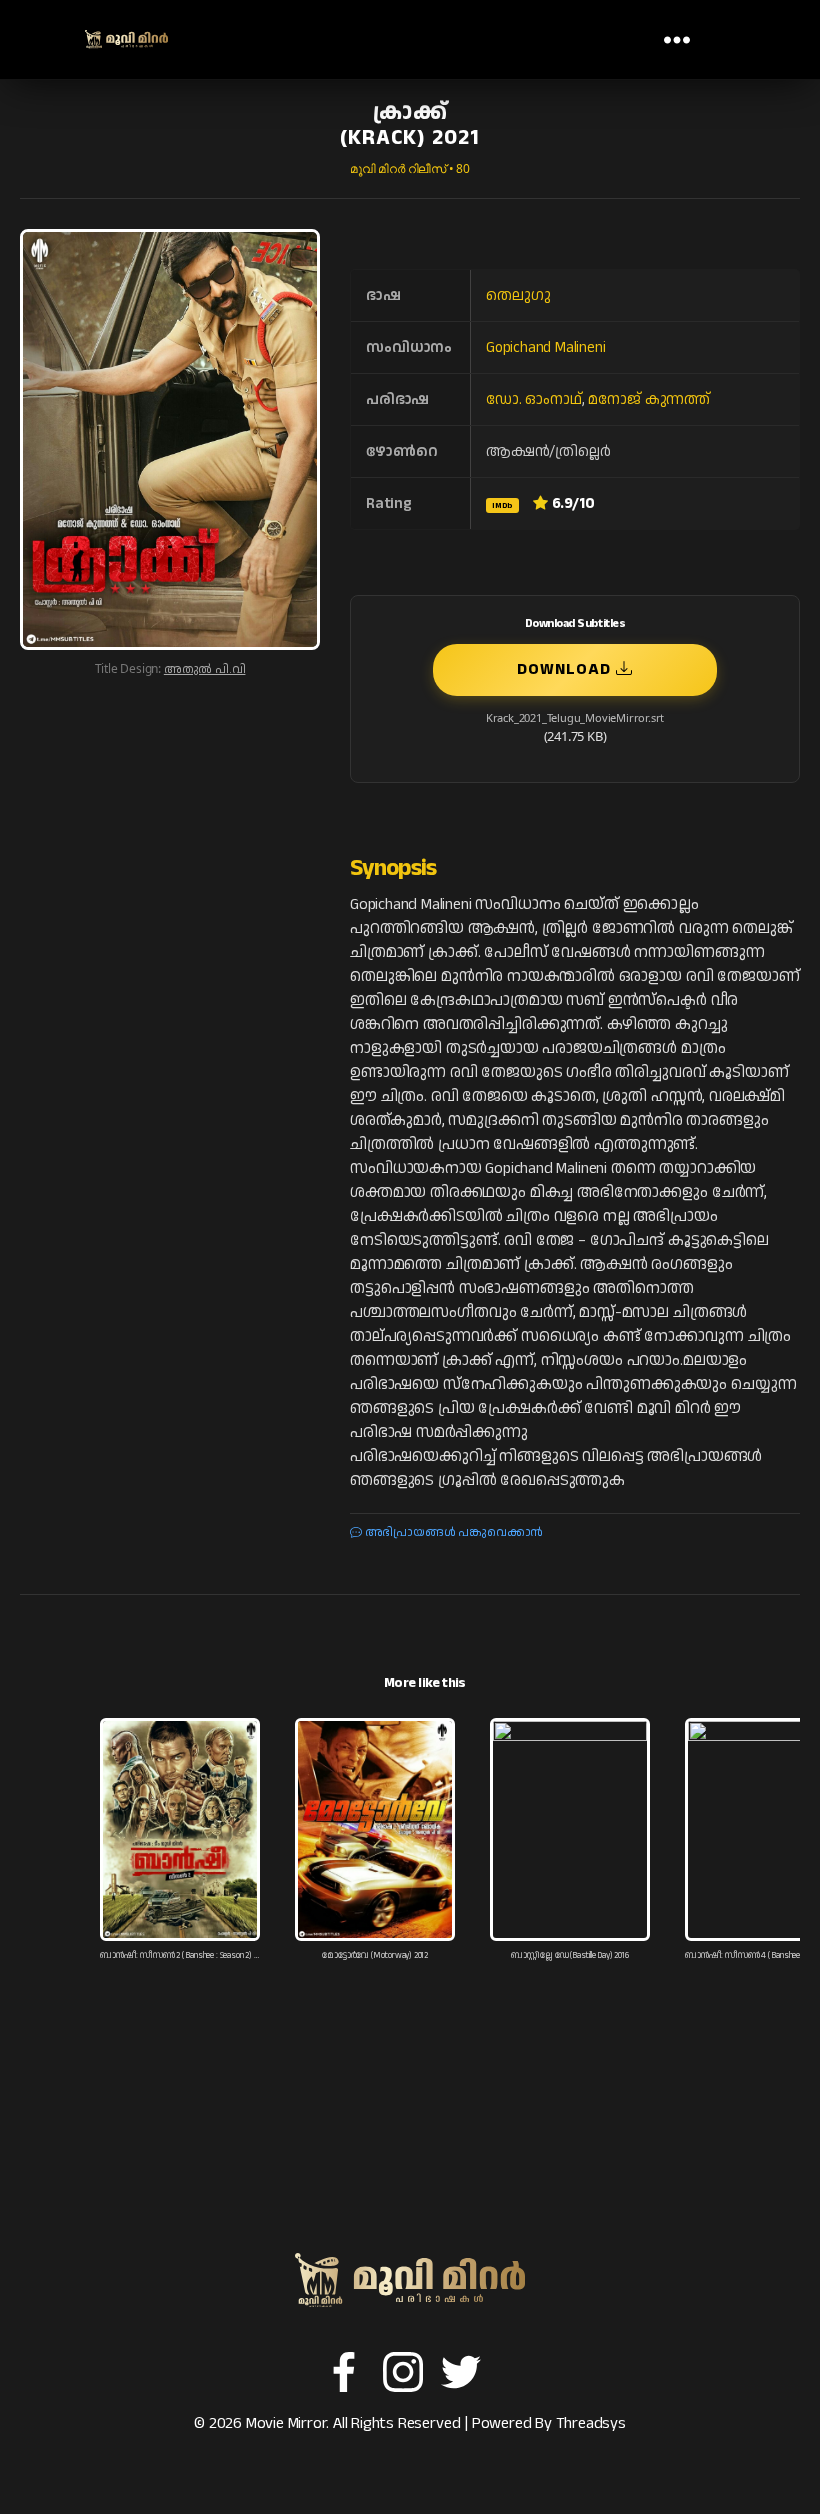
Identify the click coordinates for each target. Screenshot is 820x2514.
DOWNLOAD (566, 669)
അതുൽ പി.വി (205, 669)
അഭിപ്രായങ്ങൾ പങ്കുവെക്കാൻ (452, 1532)
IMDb (502, 505)
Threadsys (591, 2423)
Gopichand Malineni (546, 347)
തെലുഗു (518, 295)
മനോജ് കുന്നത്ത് (649, 399)
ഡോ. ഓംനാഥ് (534, 399)
